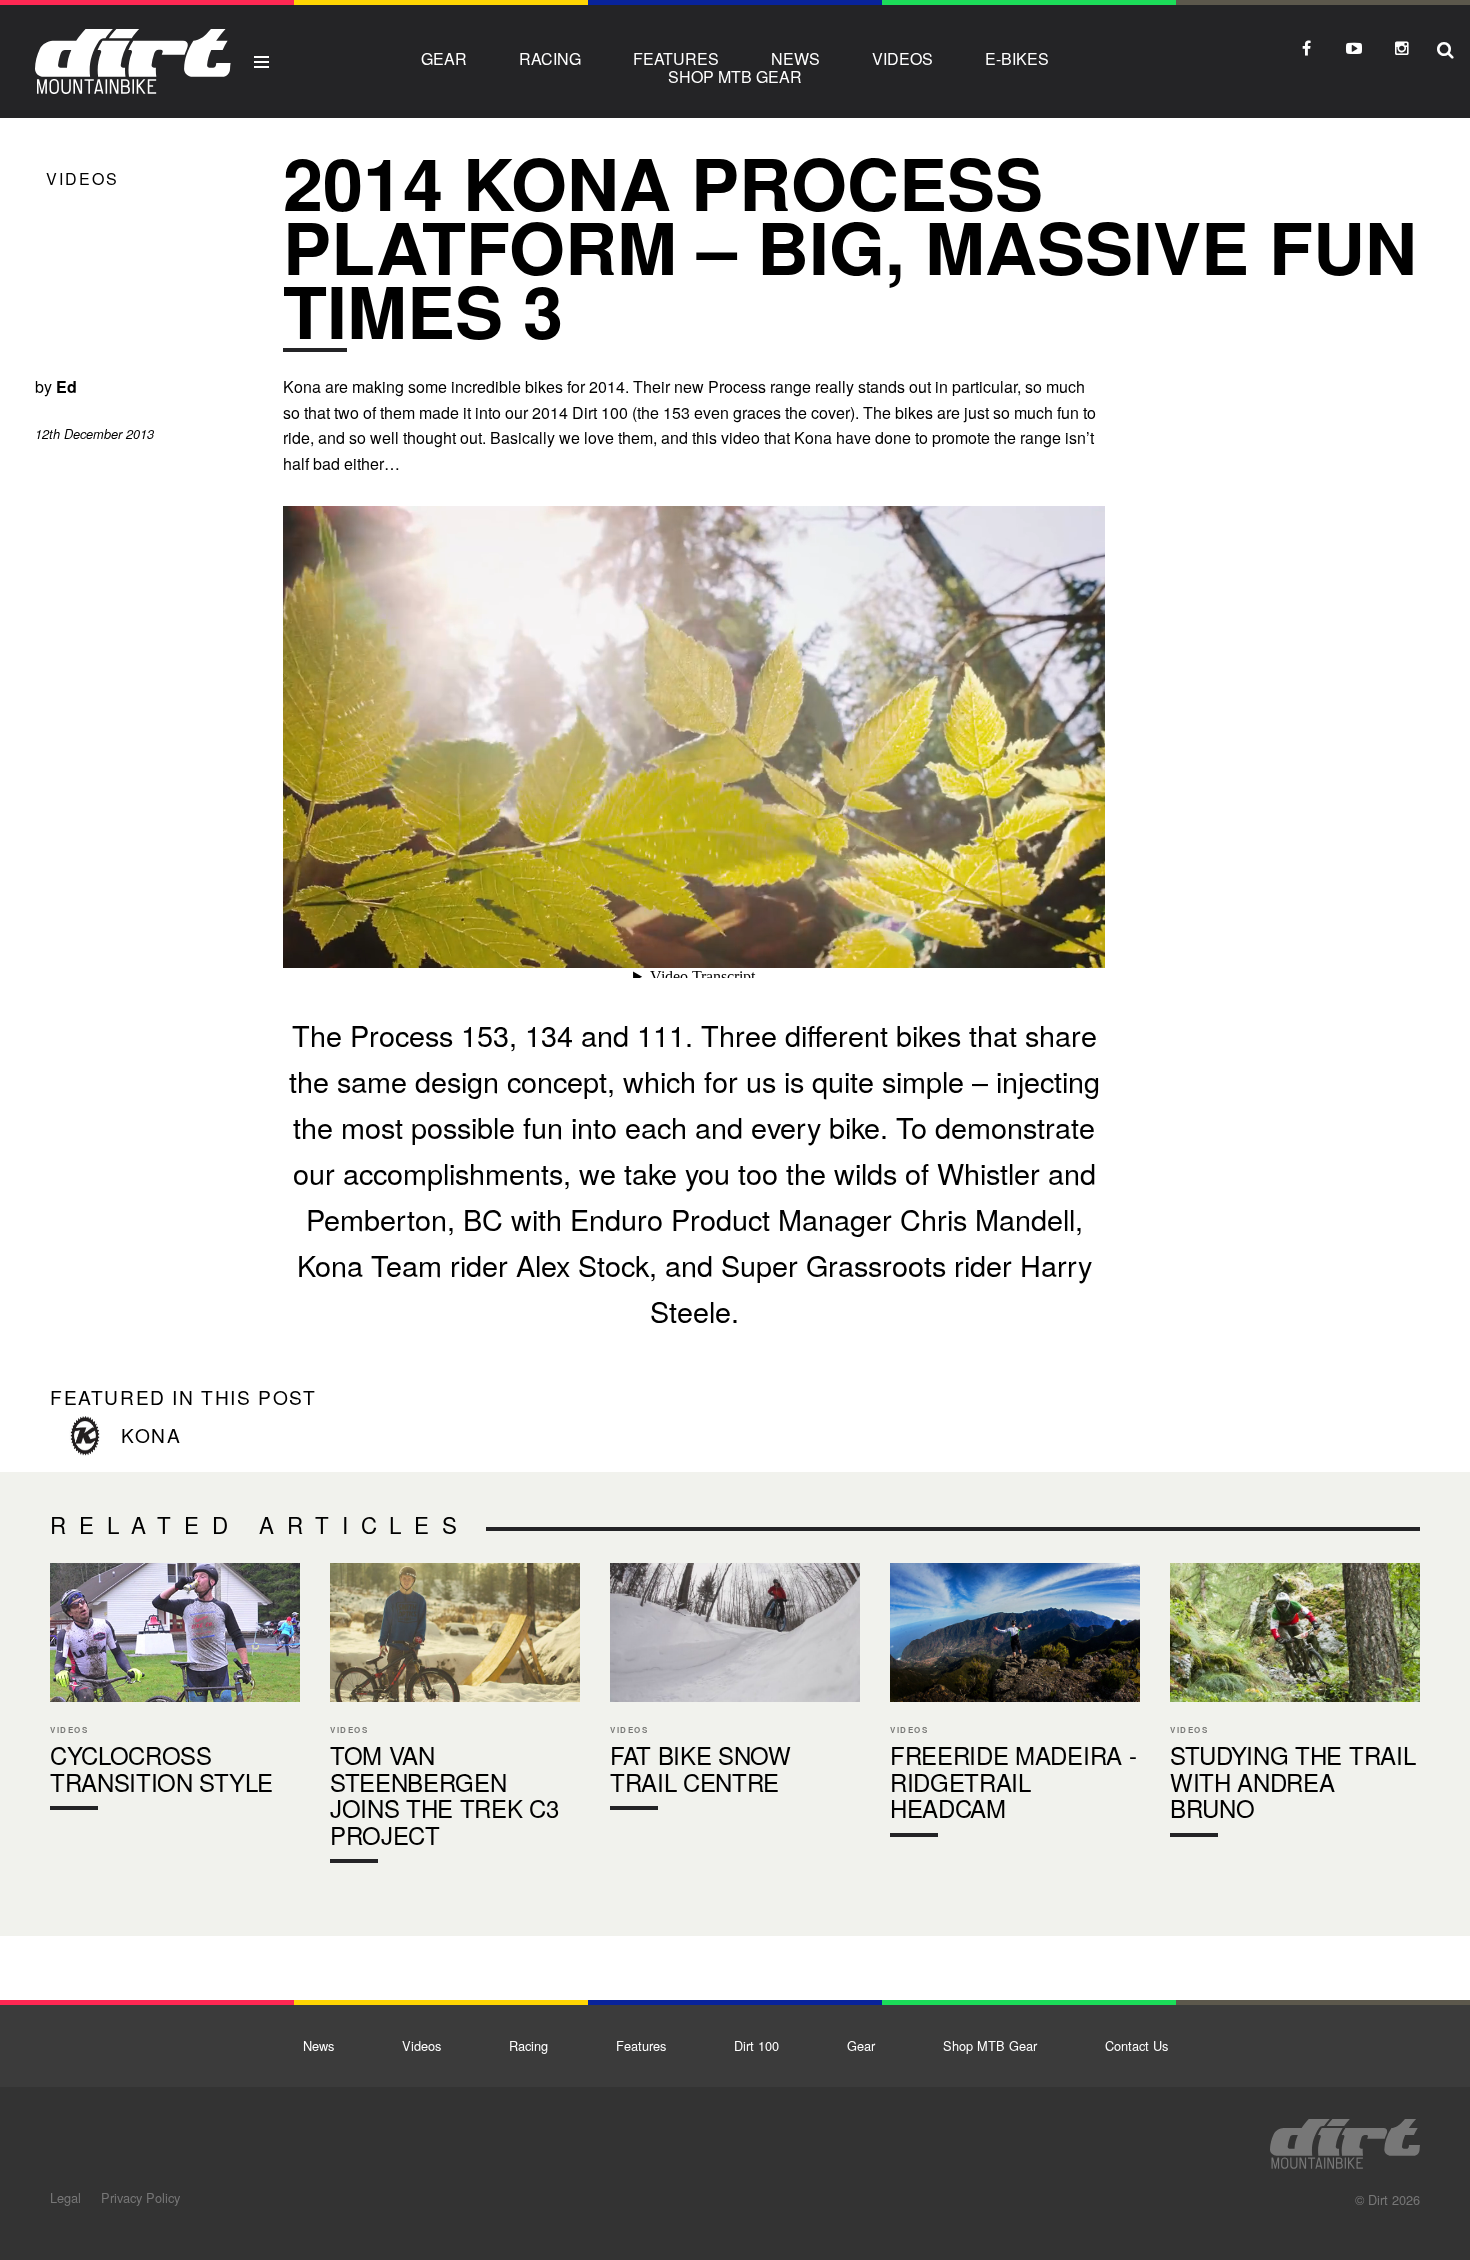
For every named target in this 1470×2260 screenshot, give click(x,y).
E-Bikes (1017, 58)
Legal (65, 2197)
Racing (550, 58)
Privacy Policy (140, 2197)
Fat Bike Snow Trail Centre (735, 1691)
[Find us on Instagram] (1402, 48)
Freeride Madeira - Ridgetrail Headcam (1015, 1704)
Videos (902, 58)
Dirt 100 (756, 2045)
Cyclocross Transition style (175, 1691)
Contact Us (1136, 2045)
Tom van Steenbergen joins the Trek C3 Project (455, 1717)
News (795, 58)
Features (676, 58)
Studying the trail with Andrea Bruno (1295, 1704)
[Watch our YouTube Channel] (1354, 48)
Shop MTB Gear (735, 76)
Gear (444, 58)
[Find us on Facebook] (1306, 48)
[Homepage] (1345, 2138)
